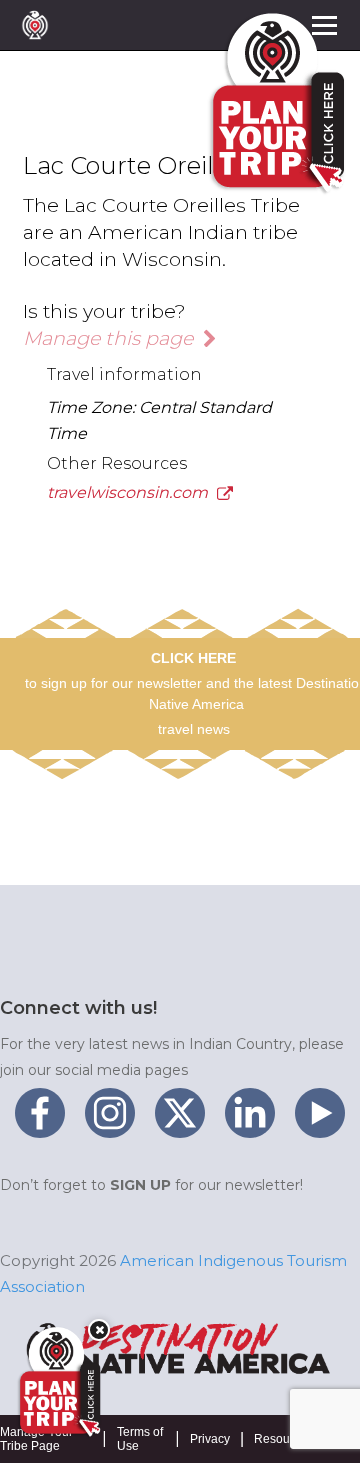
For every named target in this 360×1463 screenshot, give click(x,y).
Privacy (210, 1439)
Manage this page (110, 338)
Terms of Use (140, 1439)
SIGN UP (140, 1185)
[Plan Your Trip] (58, 1382)
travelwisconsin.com (129, 492)
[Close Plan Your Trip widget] (99, 1330)
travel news (194, 729)
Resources (283, 1439)
